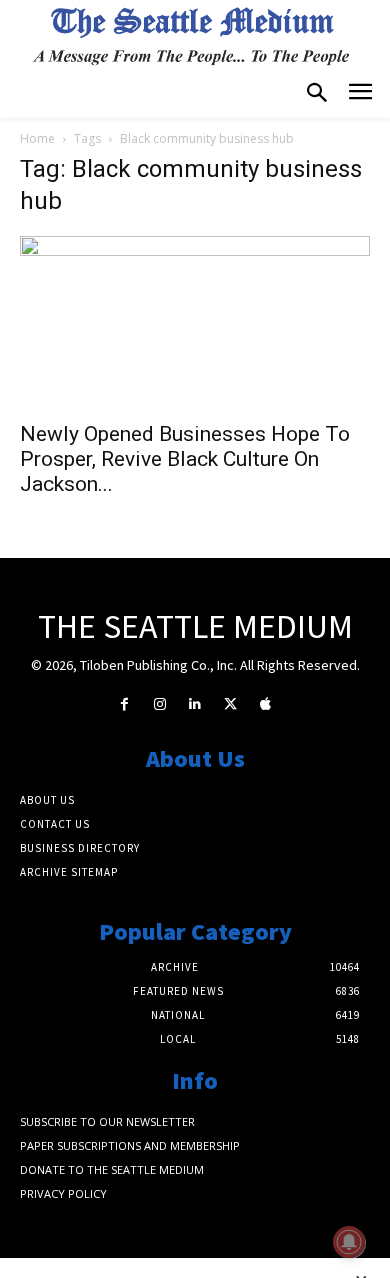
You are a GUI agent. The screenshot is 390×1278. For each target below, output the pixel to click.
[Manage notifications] (349, 1242)
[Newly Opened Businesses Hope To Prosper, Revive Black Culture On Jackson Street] (195, 322)
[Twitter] (230, 704)
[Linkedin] (194, 704)
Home (37, 138)
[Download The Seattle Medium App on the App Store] (265, 704)
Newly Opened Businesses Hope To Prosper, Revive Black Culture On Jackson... (185, 459)
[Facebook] (124, 704)
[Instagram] (159, 704)
